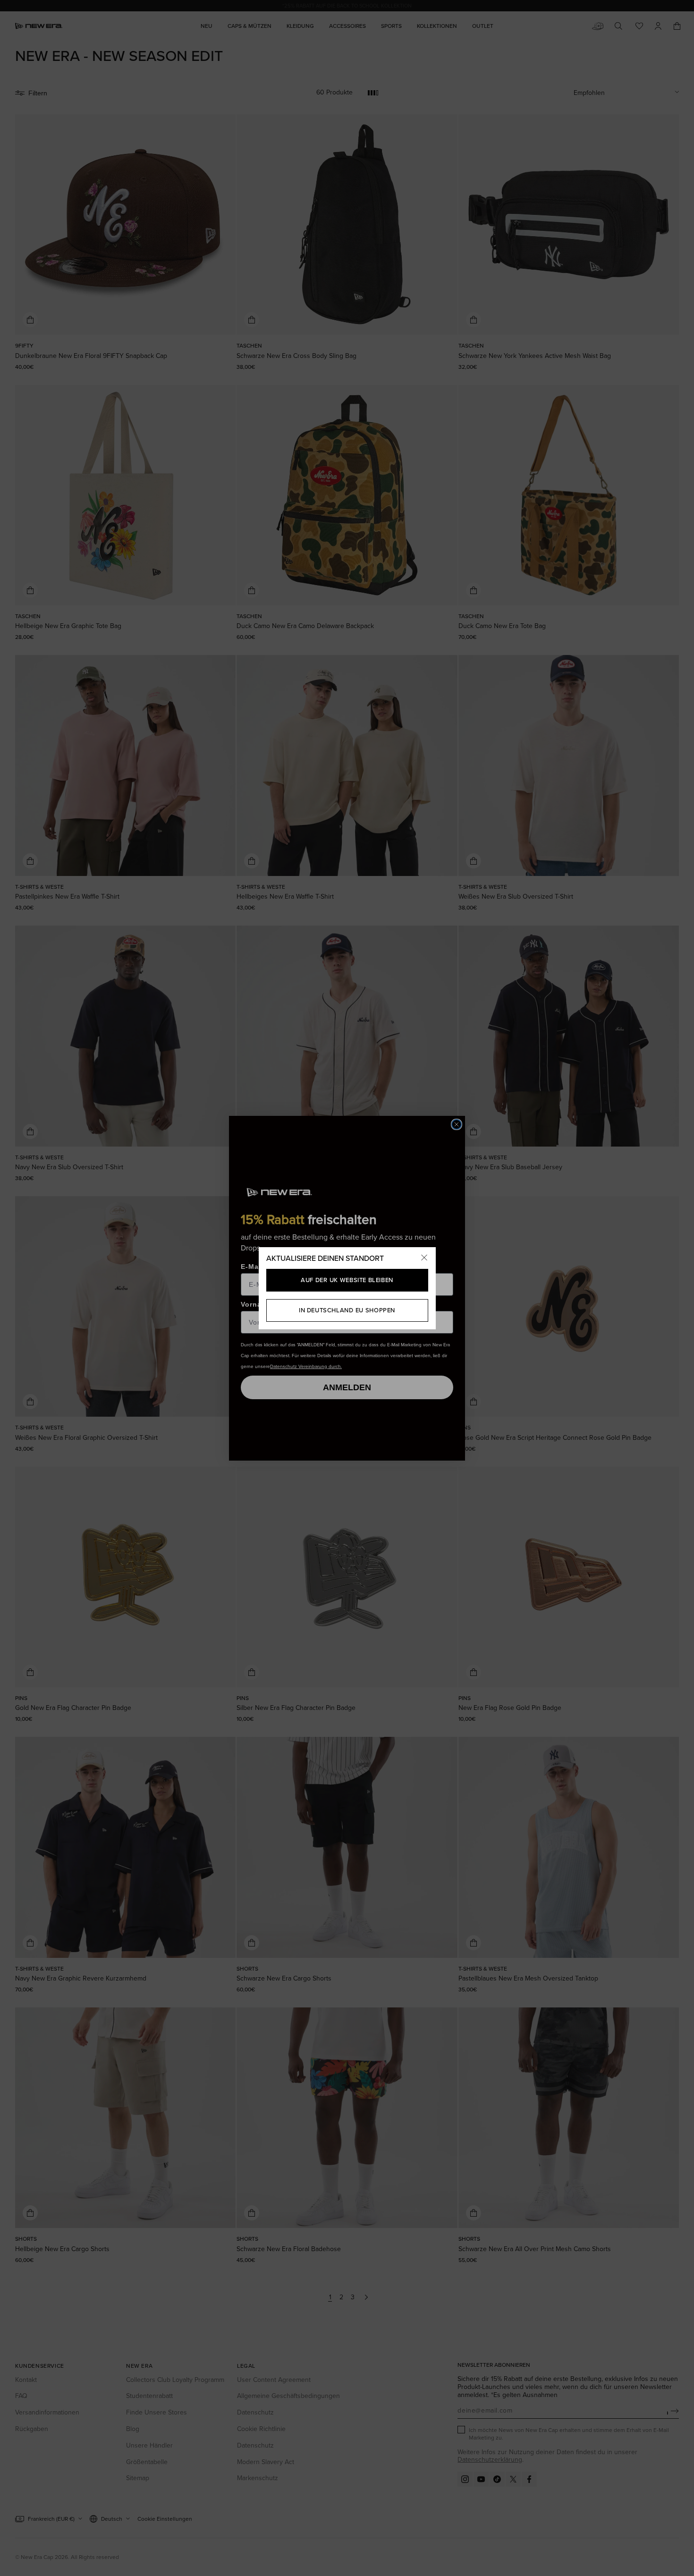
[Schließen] (424, 1258)
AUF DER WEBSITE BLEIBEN (347, 1280)
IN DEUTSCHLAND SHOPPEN (347, 1310)
